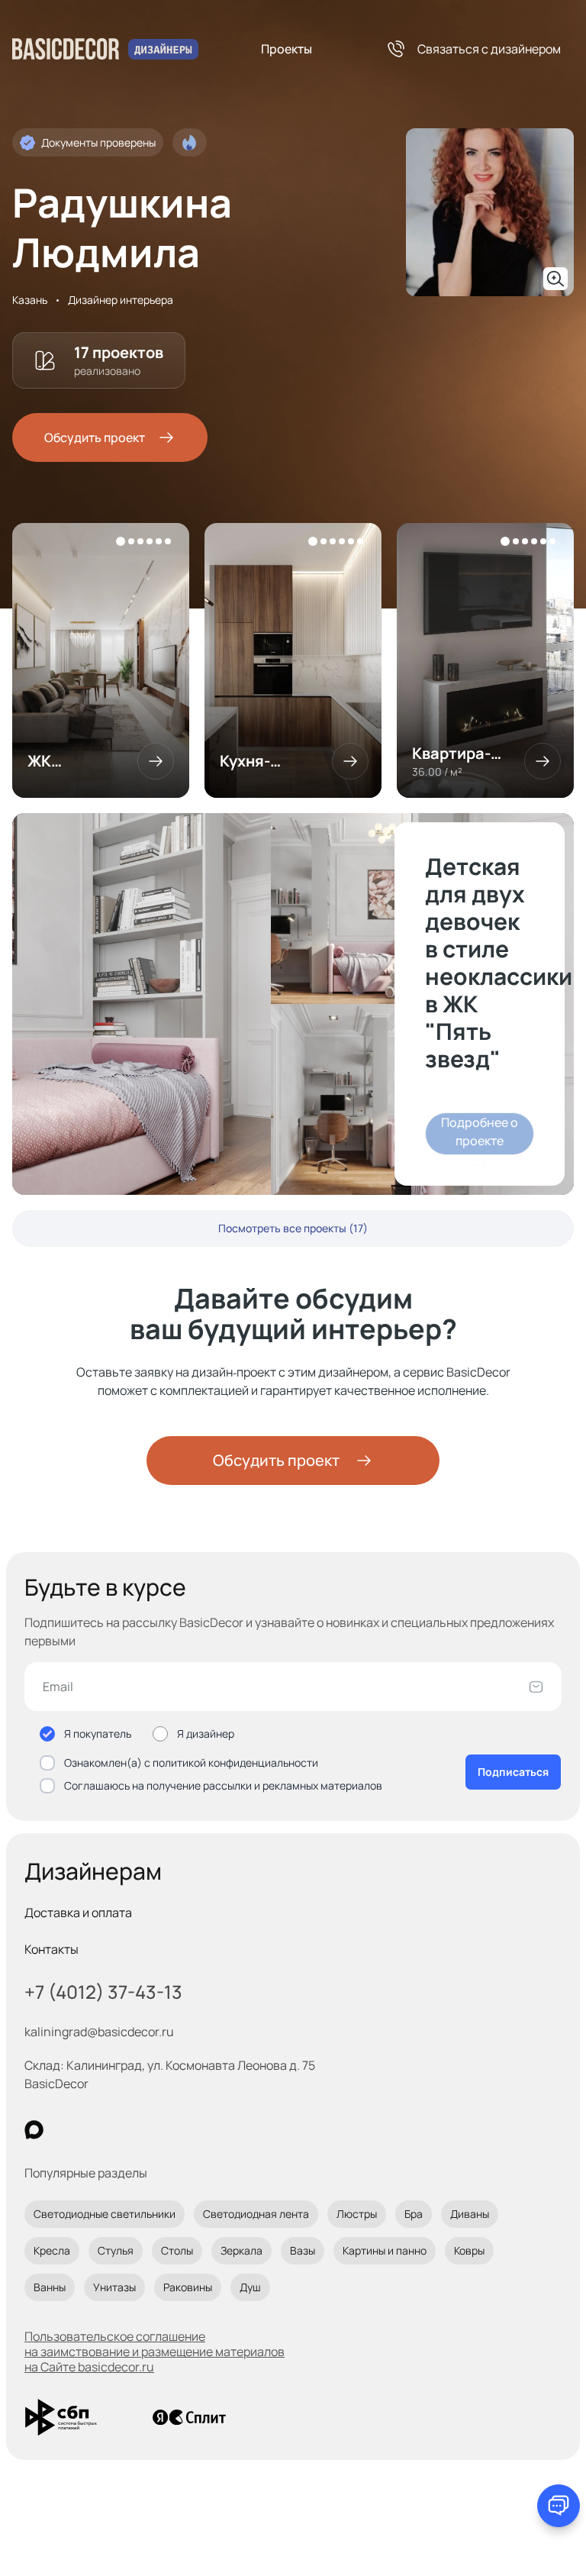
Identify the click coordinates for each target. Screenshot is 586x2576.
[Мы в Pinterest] (65, 2130)
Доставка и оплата (78, 1913)
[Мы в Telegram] (159, 2130)
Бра (414, 2214)
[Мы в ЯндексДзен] (128, 2130)
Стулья (116, 2250)
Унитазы (114, 2287)
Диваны (470, 2214)
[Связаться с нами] (559, 2506)
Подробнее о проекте (480, 1131)
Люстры (357, 2214)
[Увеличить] (555, 279)
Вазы (303, 2250)
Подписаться (513, 1772)
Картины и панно (385, 2250)
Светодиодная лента (256, 2214)
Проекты (287, 49)
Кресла (52, 2250)
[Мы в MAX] (34, 2130)
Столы (177, 2250)
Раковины (188, 2287)
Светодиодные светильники (105, 2214)
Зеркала (241, 2250)
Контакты (52, 1949)
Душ (250, 2287)
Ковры (469, 2250)
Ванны (50, 2287)
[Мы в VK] (97, 2130)
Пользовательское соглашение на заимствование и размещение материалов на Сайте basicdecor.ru (155, 2352)
